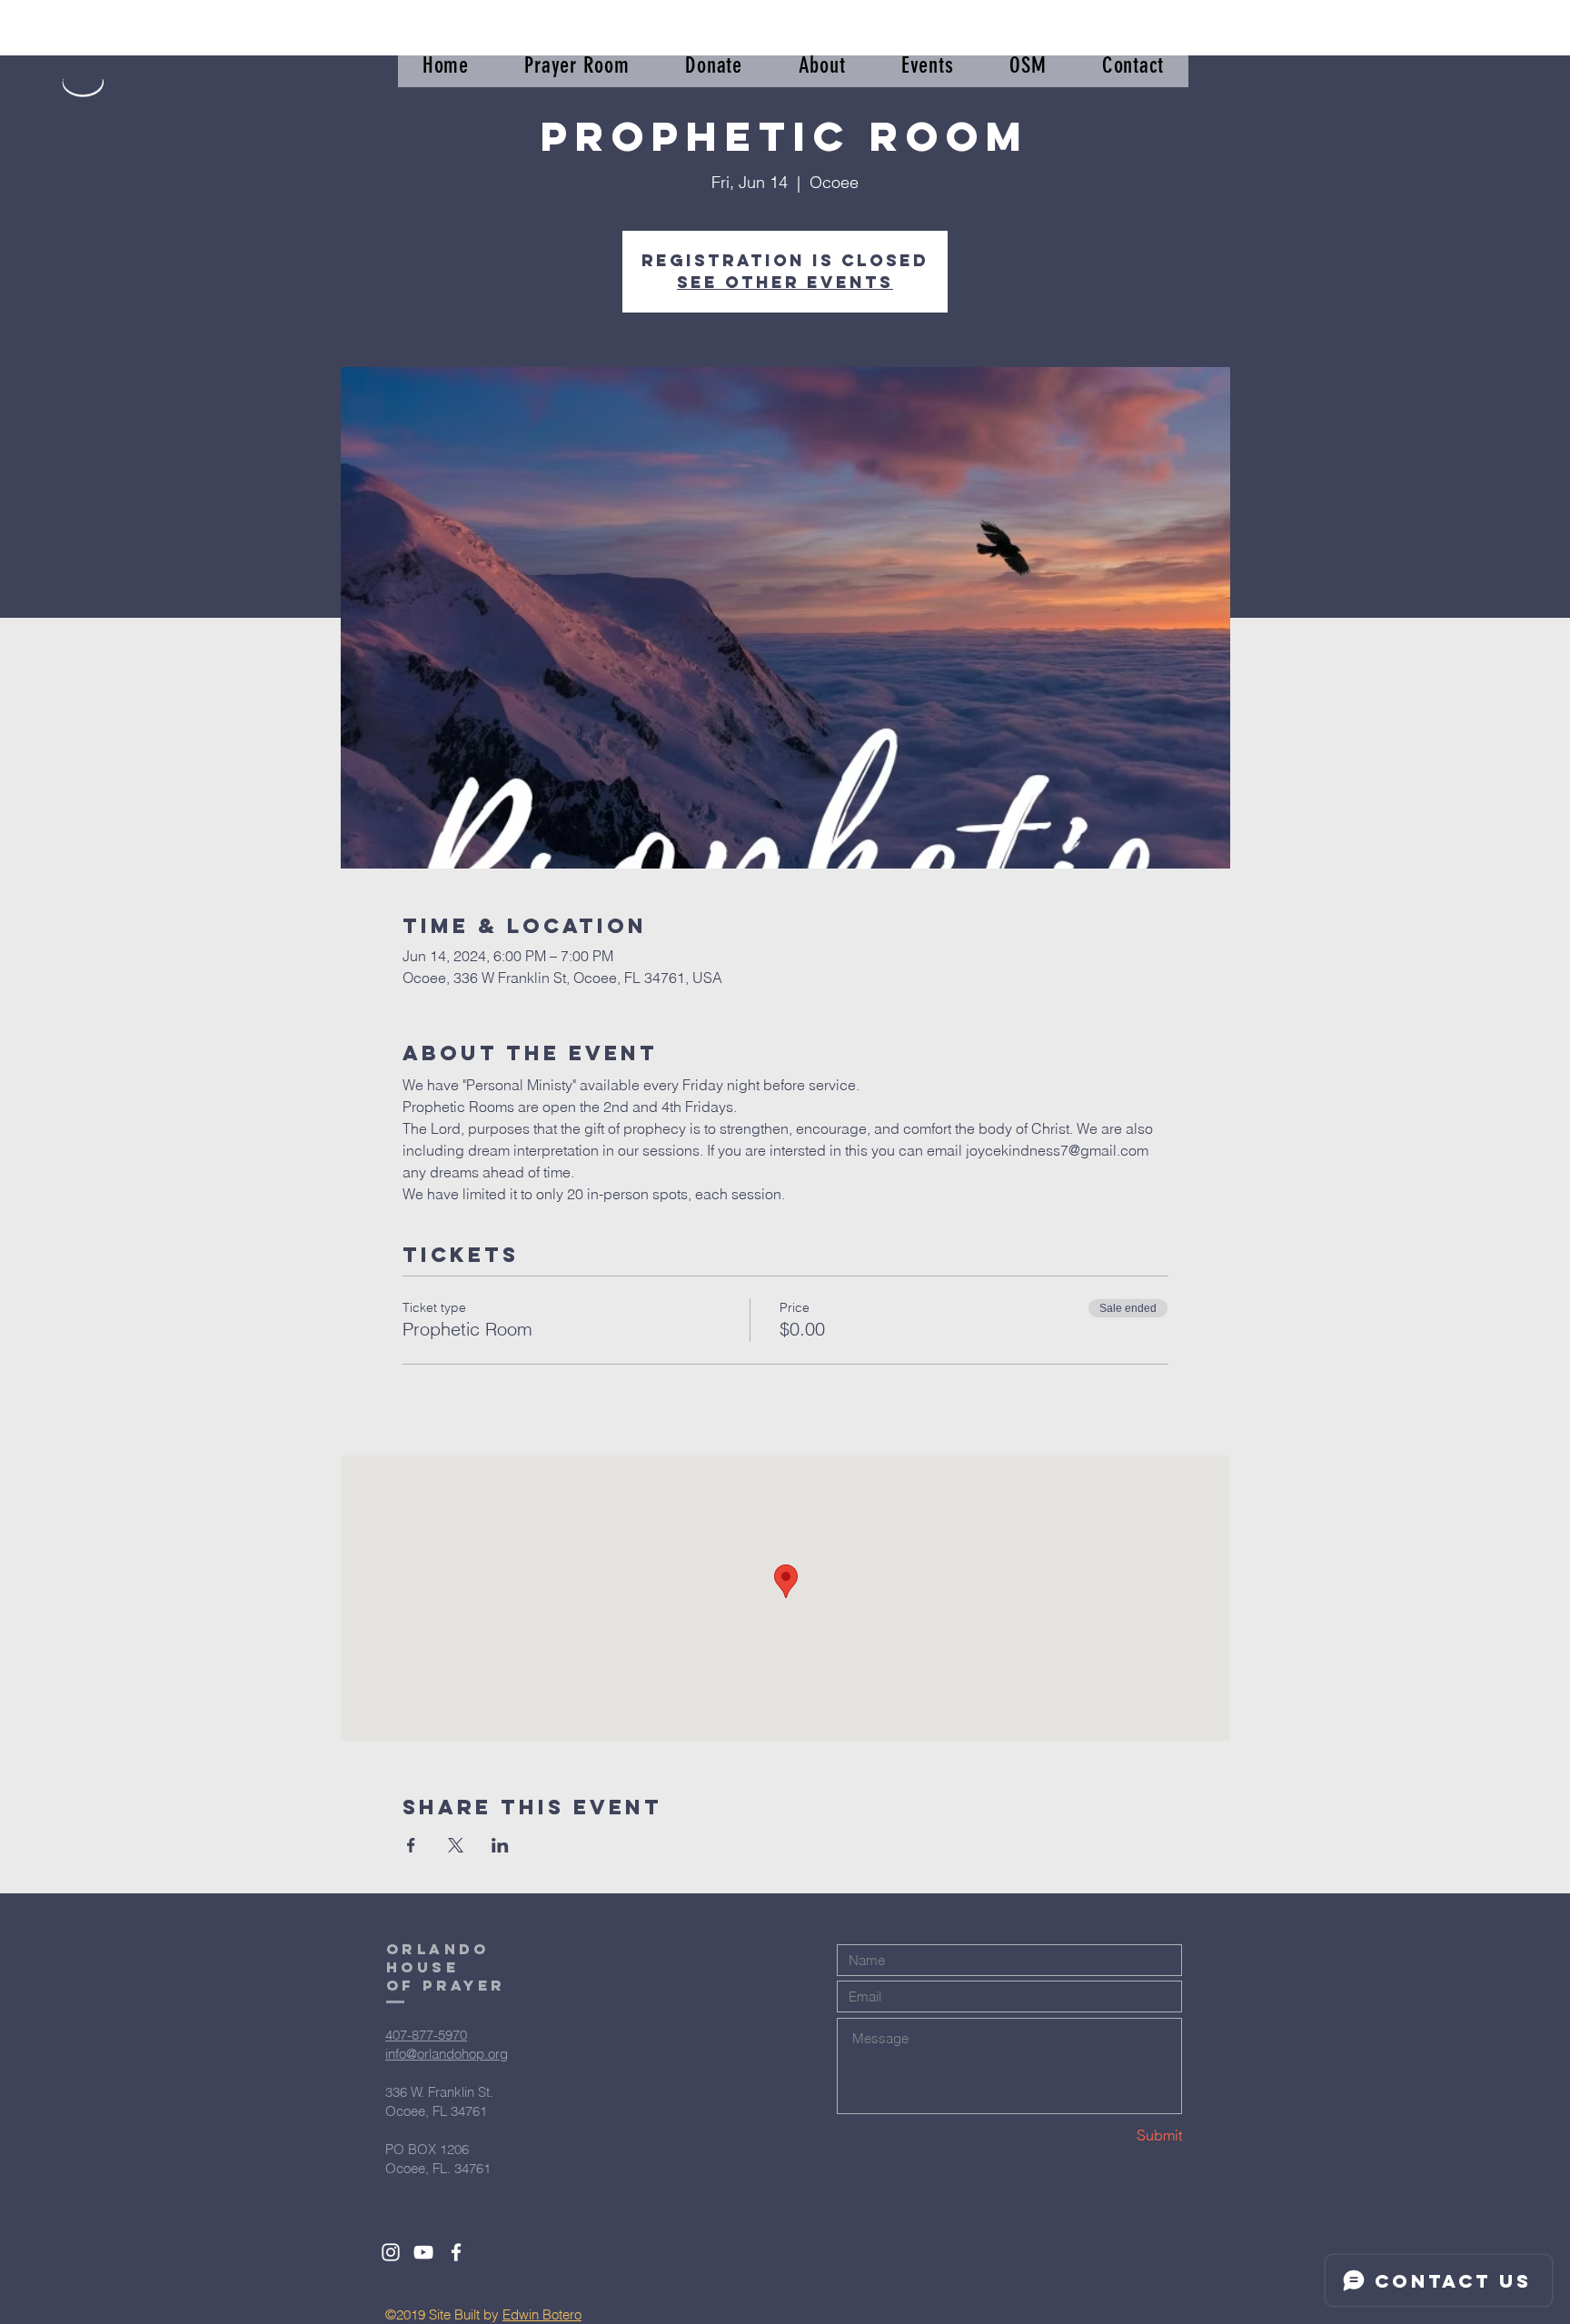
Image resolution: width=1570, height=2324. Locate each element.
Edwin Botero (542, 2314)
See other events (785, 282)
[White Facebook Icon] (456, 2252)
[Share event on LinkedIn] (500, 1845)
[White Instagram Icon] (391, 2252)
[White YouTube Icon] (423, 2252)
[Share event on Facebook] (411, 1845)
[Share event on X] (456, 1845)
